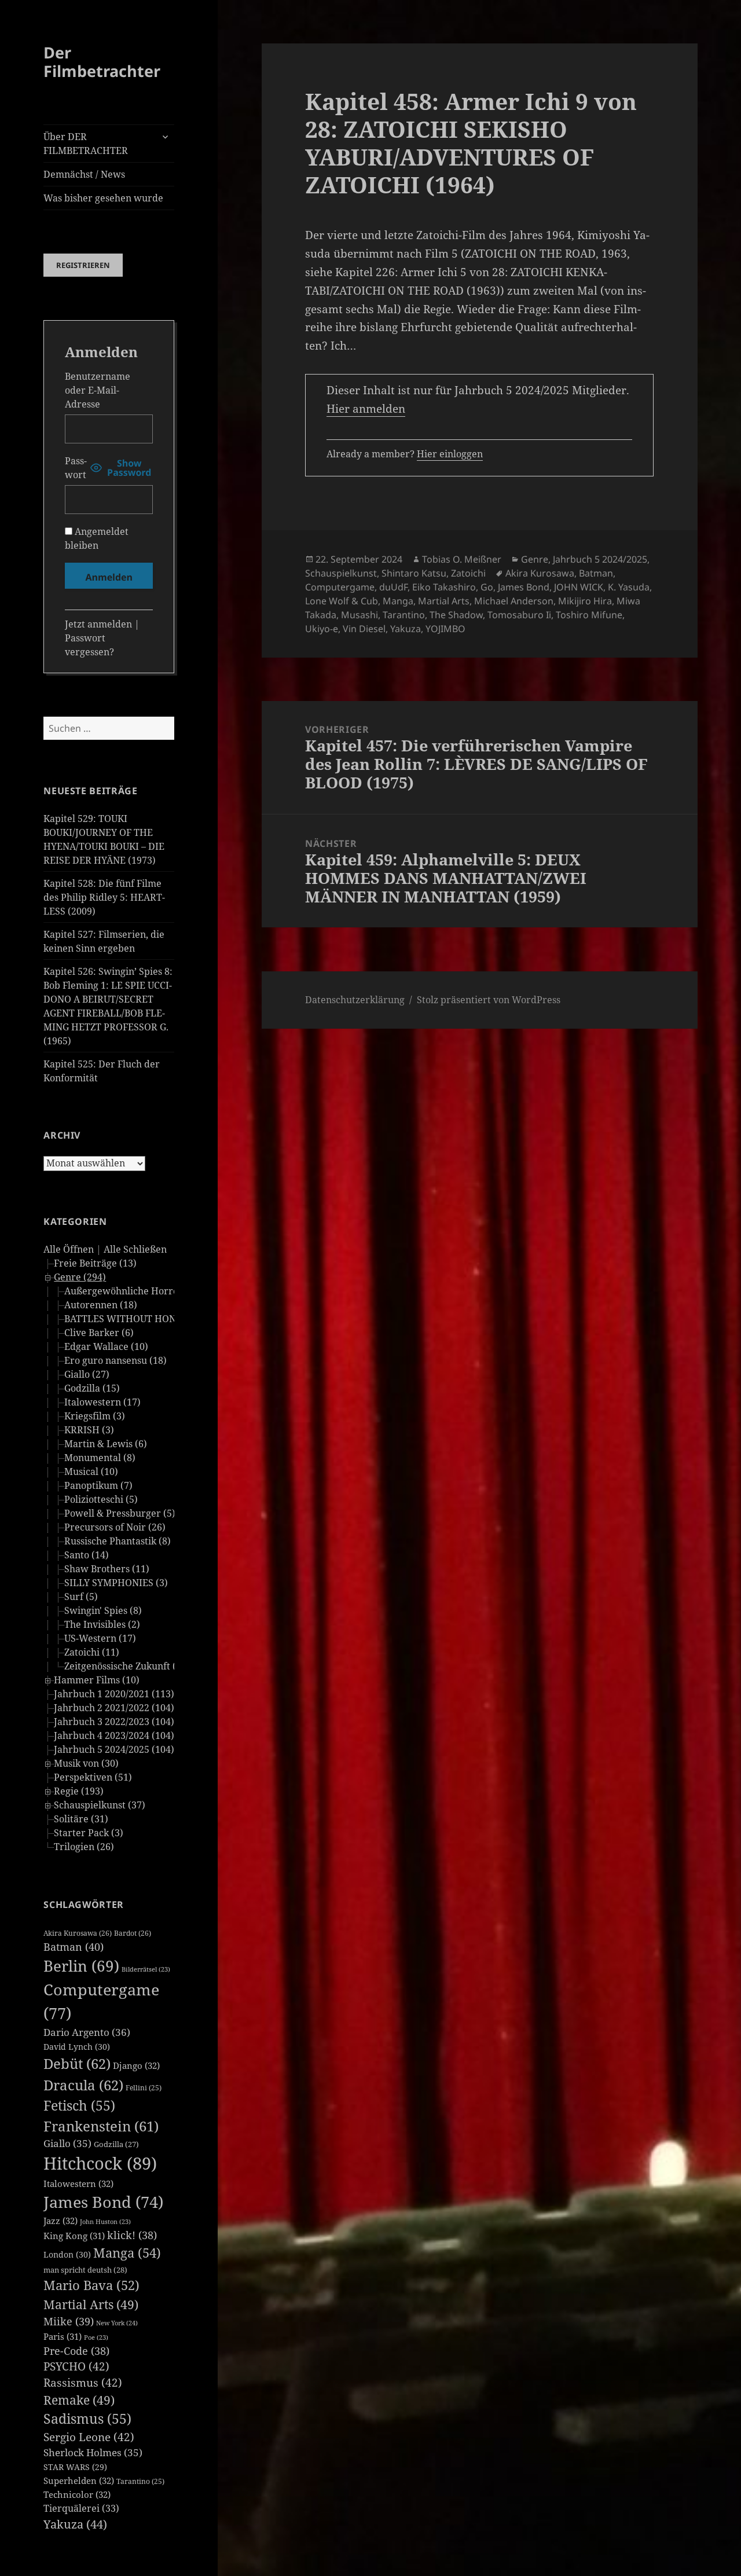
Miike (69, 2321)
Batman (74, 1947)
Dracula (83, 2085)
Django (136, 2065)
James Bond (103, 2202)
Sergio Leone (89, 2437)
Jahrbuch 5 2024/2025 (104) (114, 1749)
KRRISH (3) (89, 1430)
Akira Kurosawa (78, 1933)
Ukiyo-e (322, 629)
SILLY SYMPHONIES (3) (116, 1583)
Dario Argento (87, 2032)
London (67, 2254)
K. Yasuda (629, 587)
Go (487, 587)
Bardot (133, 1933)
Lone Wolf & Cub (342, 601)
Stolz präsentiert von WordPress (489, 1000)
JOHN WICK (579, 587)
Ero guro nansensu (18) (115, 1360)
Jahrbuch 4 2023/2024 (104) (114, 1735)
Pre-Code (76, 2351)
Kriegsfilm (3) (95, 1416)
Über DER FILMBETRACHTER (86, 144)
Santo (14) (87, 1555)
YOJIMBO (445, 629)
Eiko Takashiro (444, 587)
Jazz (60, 2221)
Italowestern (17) (102, 1402)
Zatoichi (468, 573)
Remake (79, 2400)
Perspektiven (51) (93, 1777)
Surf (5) (81, 1597)
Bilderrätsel (146, 1969)
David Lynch (77, 2047)
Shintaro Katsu (414, 573)
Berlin (81, 1966)
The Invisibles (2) (102, 1624)
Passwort (76, 468)
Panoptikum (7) (98, 1485)
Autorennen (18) (101, 1305)
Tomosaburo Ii (519, 615)
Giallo (67, 2143)
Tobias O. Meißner (462, 559)
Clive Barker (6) (99, 1333)
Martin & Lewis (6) (106, 1444)
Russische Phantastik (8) (118, 1541)
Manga (127, 2253)
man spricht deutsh (85, 2270)
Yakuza (75, 2524)
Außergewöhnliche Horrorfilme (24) (145, 1291)
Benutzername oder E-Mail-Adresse (98, 390)
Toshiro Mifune (589, 615)
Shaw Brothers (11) (107, 1569)
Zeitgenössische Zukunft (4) (124, 1666)
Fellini (144, 2088)
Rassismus (83, 2383)
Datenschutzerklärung (355, 1000)
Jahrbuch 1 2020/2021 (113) (114, 1694)
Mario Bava (91, 2285)
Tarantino (140, 2481)
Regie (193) (79, 1791)
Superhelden (79, 2480)
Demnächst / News (84, 174)
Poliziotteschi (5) (101, 1499)
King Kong (74, 2236)
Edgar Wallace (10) (106, 1346)
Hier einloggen (450, 454)
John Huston (105, 2222)
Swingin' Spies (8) (103, 1610)
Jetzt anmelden (98, 624)
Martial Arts (91, 2304)
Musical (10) (91, 1472)
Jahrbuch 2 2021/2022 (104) (114, 1708)
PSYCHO (76, 2366)
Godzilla (116, 2144)
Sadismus (87, 2419)
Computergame (340, 587)
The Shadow (456, 615)
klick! (132, 2235)
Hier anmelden (366, 409)
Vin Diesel (364, 629)
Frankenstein (101, 2126)
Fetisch (79, 2106)
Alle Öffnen (69, 1249)
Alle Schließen (135, 1249)
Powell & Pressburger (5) (120, 1513)
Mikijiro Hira (585, 601)
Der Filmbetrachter (102, 62)
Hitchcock (100, 2163)
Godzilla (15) (92, 1388)
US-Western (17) (100, 1638)
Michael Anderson (514, 601)
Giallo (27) (87, 1374)
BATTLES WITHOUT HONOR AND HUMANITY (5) (172, 1319)
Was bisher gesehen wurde (103, 198)
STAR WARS (75, 2467)
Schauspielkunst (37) (100, 1805)
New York (117, 2323)
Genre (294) (80, 1277)
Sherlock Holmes (93, 2452)
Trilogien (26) (84, 1847)
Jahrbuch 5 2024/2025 (600, 559)
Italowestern (78, 2184)
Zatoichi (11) (92, 1652)
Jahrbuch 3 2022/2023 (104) (114, 1722)
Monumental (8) (100, 1458)
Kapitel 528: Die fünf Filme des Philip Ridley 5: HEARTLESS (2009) (104, 897)
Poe (96, 2338)
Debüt (77, 2063)
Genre (535, 559)
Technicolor (77, 2494)
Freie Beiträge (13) (95, 1263)
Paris (63, 2336)
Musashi (360, 615)
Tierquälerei (81, 2508)
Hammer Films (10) (97, 1680)
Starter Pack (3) (89, 1833)
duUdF (393, 587)
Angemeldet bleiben (97, 538)
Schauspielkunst (341, 573)
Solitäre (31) (81, 1819)
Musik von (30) (86, 1763)
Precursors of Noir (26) (115, 1527)
